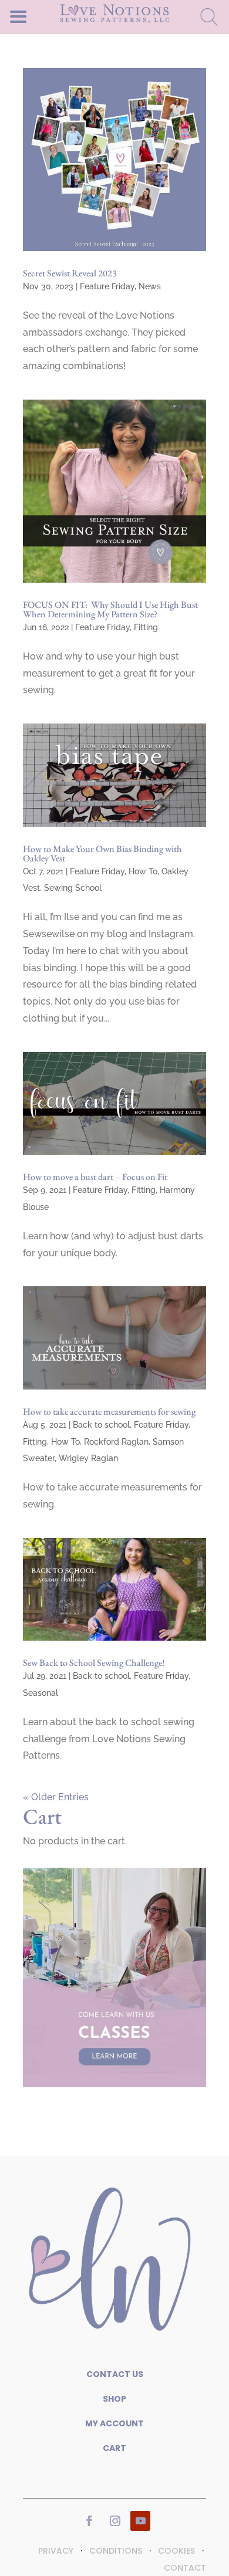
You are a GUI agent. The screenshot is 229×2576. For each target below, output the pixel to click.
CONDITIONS (116, 2551)
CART (114, 2448)
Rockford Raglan (116, 1442)
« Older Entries (56, 1797)
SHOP (114, 2399)
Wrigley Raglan (88, 1458)
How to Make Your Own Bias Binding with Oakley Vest (102, 853)
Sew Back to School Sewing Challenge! (94, 1663)
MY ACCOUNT (114, 2423)
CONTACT (185, 2568)
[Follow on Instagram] (115, 2521)
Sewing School (73, 888)
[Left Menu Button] (39, 16)
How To (143, 871)
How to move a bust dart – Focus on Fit (95, 1177)
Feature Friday (107, 286)
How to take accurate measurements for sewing (109, 1412)
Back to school (101, 1425)
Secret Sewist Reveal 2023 (70, 273)
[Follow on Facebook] (89, 2521)
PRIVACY (56, 2551)
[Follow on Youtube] (140, 2521)
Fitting (146, 627)
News (150, 286)
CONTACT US (115, 2374)
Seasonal (41, 1693)
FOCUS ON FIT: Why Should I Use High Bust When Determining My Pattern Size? (110, 609)
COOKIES (176, 2551)
